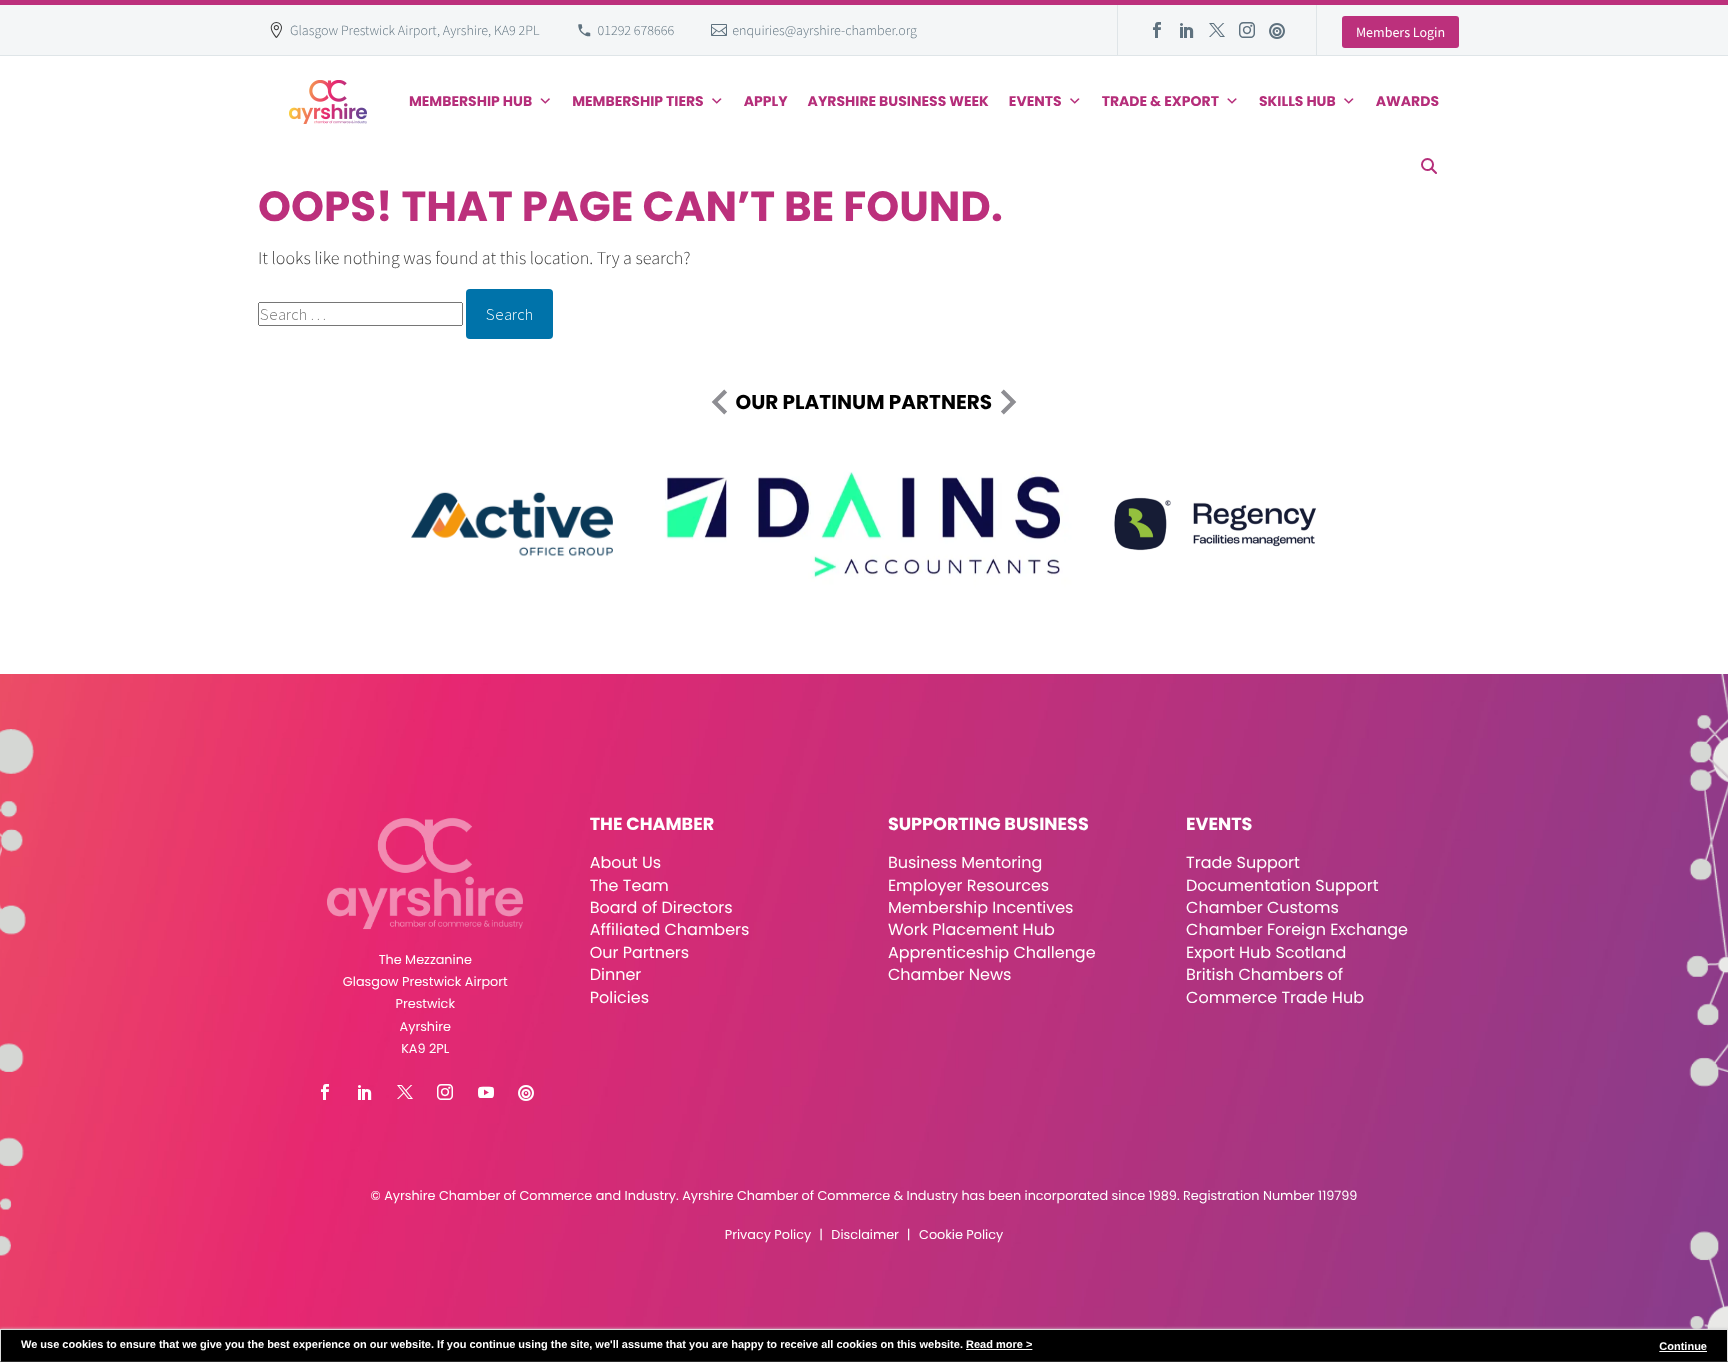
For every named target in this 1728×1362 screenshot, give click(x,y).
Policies (619, 997)
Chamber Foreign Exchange (1297, 929)
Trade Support (1243, 862)
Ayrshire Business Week (898, 101)
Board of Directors (661, 907)
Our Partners (639, 952)
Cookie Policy (961, 1235)
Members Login (1400, 32)
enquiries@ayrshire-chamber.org (824, 30)
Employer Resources (968, 885)
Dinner (616, 974)
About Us (625, 862)
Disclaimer (864, 1235)
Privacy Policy (768, 1235)
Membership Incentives (981, 907)
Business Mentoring (965, 862)
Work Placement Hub (971, 929)
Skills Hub (1297, 101)
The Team (629, 885)
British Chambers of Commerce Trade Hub (1275, 985)
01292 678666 (636, 30)
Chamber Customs (1262, 907)
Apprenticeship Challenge (992, 952)
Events (1035, 101)
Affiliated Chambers (670, 929)
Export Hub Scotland (1266, 952)
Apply (766, 101)
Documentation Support (1282, 885)
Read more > (999, 1345)
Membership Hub (470, 101)
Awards (1407, 101)
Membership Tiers (638, 101)
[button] (1429, 166)
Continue (1683, 1347)
